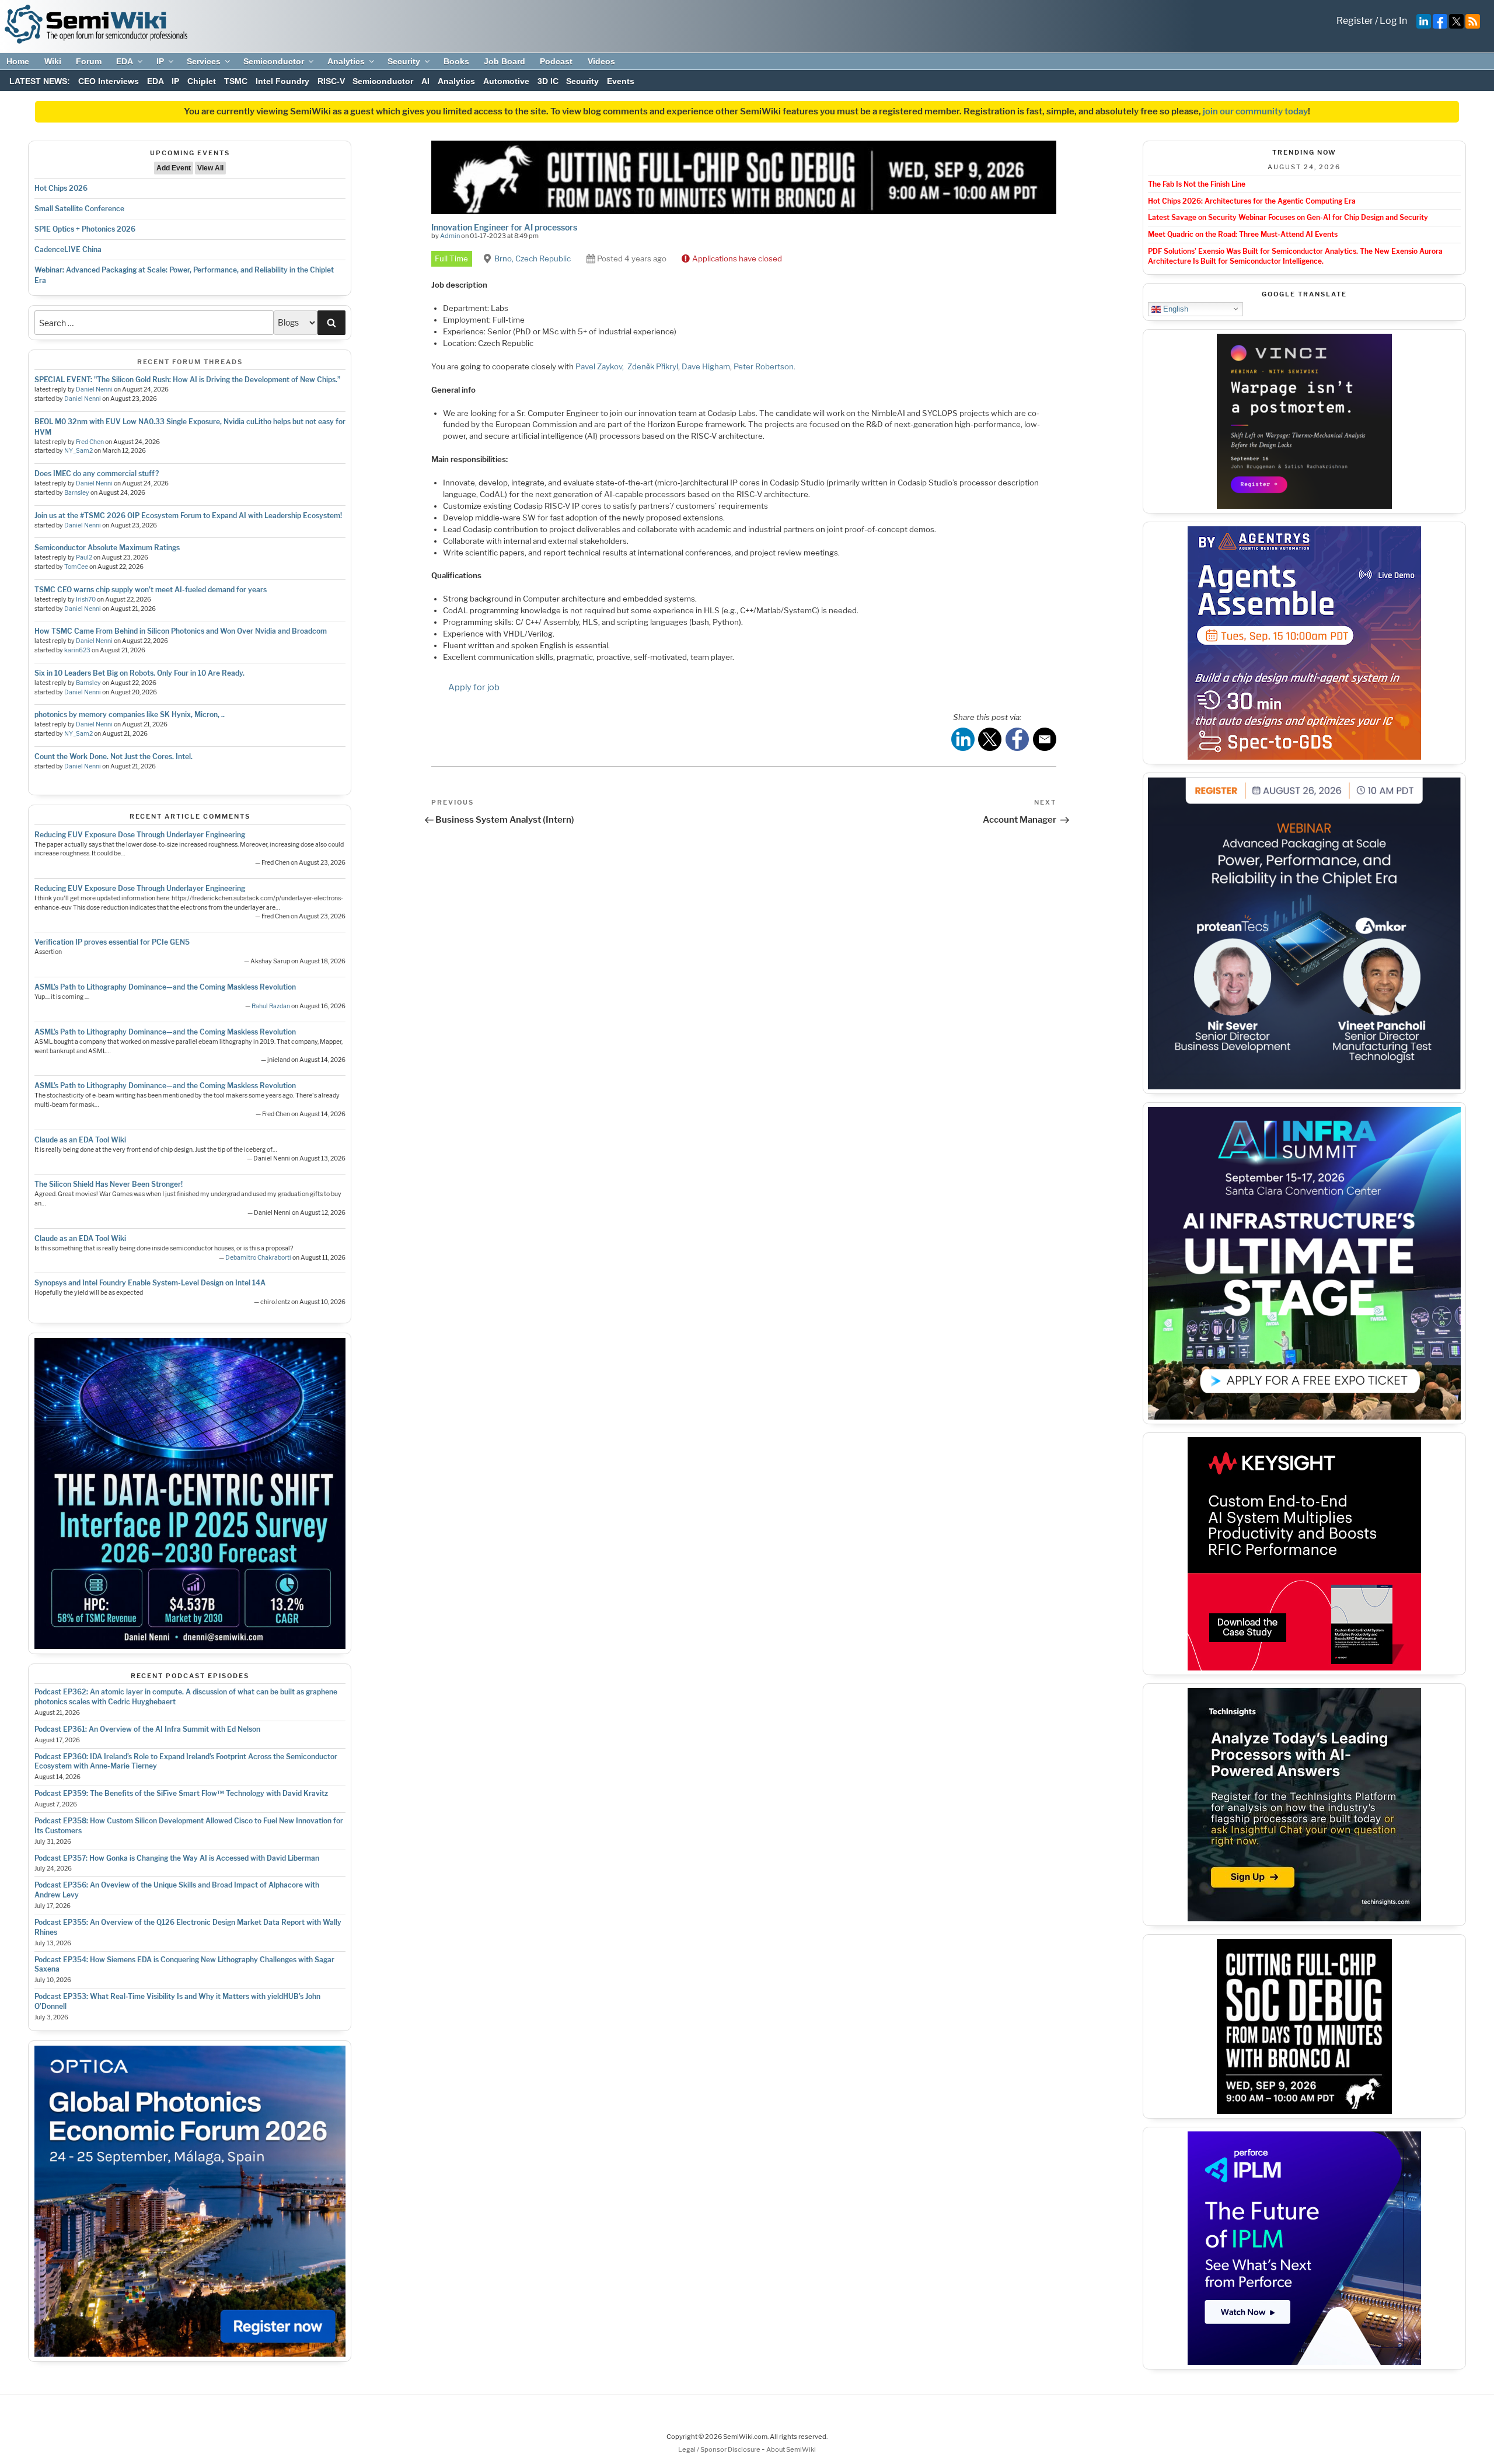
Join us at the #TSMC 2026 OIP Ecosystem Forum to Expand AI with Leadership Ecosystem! (188, 515)
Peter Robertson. (765, 366)
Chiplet (202, 81)
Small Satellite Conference (79, 209)
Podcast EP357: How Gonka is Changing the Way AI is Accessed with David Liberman (177, 1858)
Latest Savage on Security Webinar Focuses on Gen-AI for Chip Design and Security (1288, 217)
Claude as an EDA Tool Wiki (80, 1140)
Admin (450, 236)
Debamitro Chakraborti (258, 1258)
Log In (1393, 21)
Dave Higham (706, 366)
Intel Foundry (282, 81)
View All (210, 168)
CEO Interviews (109, 81)
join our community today (1255, 111)
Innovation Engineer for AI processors (504, 227)
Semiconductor (274, 61)
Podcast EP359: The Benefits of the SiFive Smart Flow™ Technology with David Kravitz (181, 1793)
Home (18, 61)
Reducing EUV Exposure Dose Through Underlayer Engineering (140, 835)
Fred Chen (90, 442)
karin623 (77, 650)
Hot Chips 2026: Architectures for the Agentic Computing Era (1252, 201)
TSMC (236, 81)
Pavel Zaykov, (601, 366)
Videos (601, 61)
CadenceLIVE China (68, 249)
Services (204, 61)
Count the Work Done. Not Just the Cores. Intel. (114, 756)
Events (621, 81)
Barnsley (77, 493)
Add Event (174, 168)
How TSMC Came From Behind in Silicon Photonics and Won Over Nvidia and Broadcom (181, 631)
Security (404, 61)
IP (160, 61)
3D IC (548, 81)
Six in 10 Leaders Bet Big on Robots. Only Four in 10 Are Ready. (139, 673)
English (1174, 308)
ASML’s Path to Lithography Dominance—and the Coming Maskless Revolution (165, 987)
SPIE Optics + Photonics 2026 (85, 229)
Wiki (53, 61)
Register (1355, 21)
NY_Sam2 (78, 451)
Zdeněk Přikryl (653, 366)
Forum (89, 61)
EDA (125, 61)
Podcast (556, 61)
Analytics (346, 61)
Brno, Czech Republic (533, 258)
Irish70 (86, 600)
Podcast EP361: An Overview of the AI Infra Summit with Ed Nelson (147, 1729)
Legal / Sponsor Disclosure (720, 2449)
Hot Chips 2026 (61, 188)
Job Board (505, 61)
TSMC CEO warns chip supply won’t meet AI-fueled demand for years (151, 590)
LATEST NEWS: (40, 81)
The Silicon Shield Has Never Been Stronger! (109, 1184)
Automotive (506, 81)
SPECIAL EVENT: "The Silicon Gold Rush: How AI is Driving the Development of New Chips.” (187, 380)
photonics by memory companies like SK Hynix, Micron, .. (130, 714)
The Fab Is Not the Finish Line (1197, 184)
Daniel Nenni (94, 389)
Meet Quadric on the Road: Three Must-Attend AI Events (1243, 234)
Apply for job (474, 687)
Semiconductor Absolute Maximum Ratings (107, 548)
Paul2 (84, 558)
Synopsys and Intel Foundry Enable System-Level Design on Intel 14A (150, 1283)
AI (425, 81)
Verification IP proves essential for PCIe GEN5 (112, 942)
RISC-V (331, 81)
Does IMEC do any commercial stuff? (97, 473)
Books (456, 61)
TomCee (76, 567)
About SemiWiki (791, 2449)
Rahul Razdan (271, 1006)
